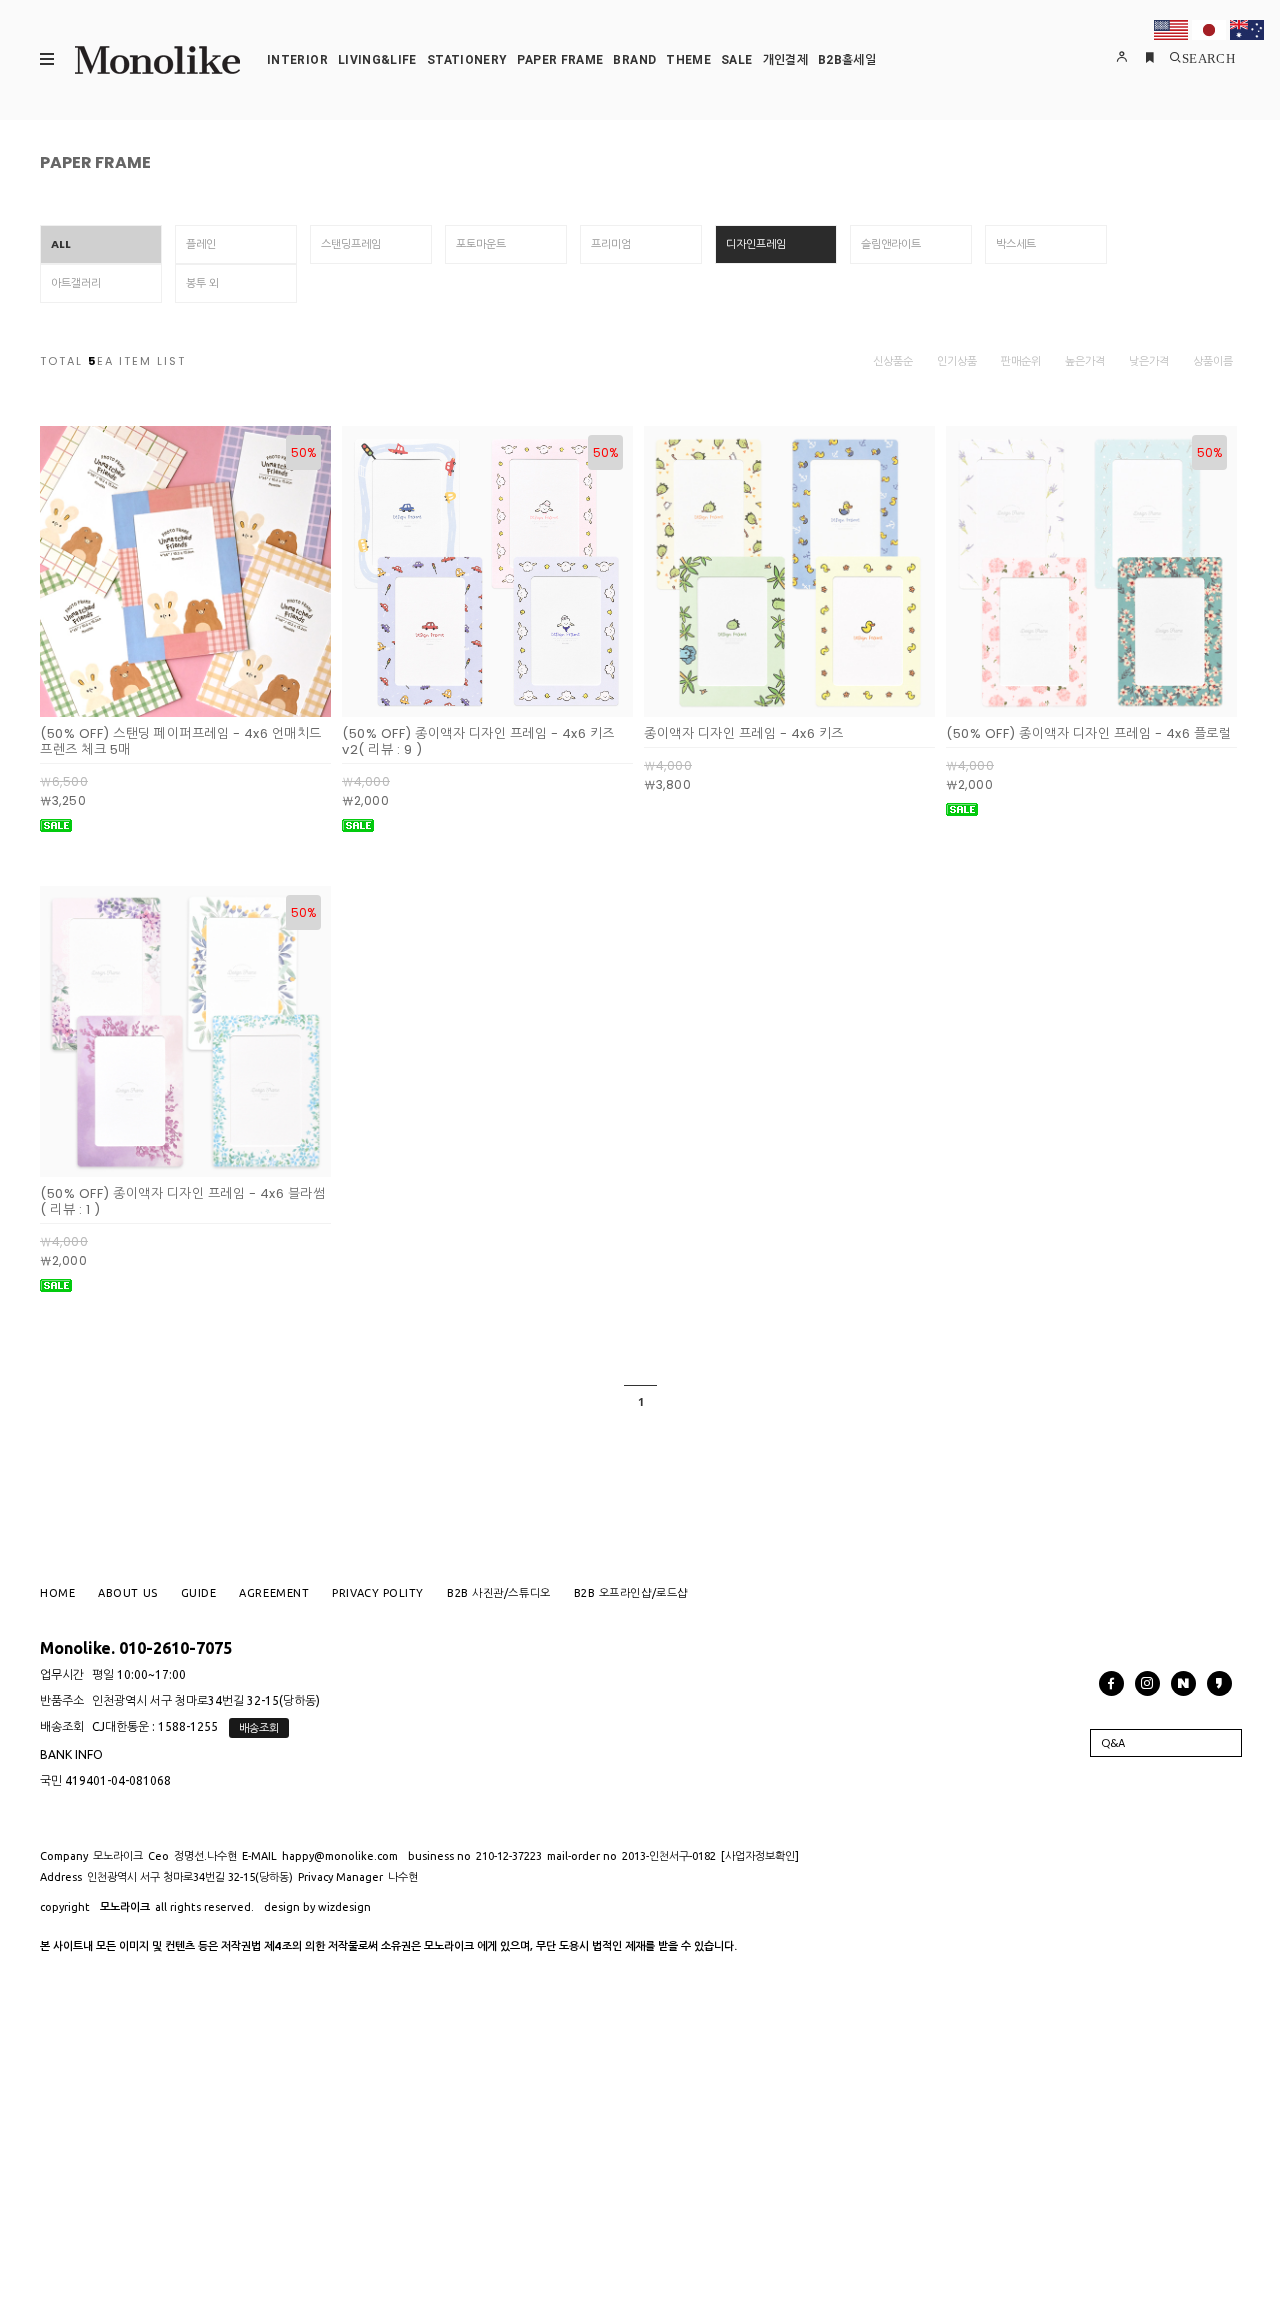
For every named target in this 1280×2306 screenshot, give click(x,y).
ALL (61, 244)
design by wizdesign (317, 1907)
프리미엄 (611, 244)
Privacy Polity (378, 1593)
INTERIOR (297, 60)
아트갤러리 (76, 283)
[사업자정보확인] (760, 1856)
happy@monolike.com (340, 1856)
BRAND (634, 60)
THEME (688, 60)
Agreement (274, 1593)
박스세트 (1016, 244)
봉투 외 (202, 283)
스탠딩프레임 (351, 244)
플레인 (201, 244)
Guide (199, 1593)
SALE (736, 60)
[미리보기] (162, 701)
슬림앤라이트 (891, 244)
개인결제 (785, 60)
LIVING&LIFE (377, 60)
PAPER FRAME (560, 60)
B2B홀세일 (847, 60)
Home (57, 1593)
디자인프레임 (756, 244)
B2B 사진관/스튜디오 (499, 1593)
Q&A (1113, 1743)
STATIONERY (467, 60)
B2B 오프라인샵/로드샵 (631, 1593)
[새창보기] (208, 701)
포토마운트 (481, 244)
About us (127, 1593)
